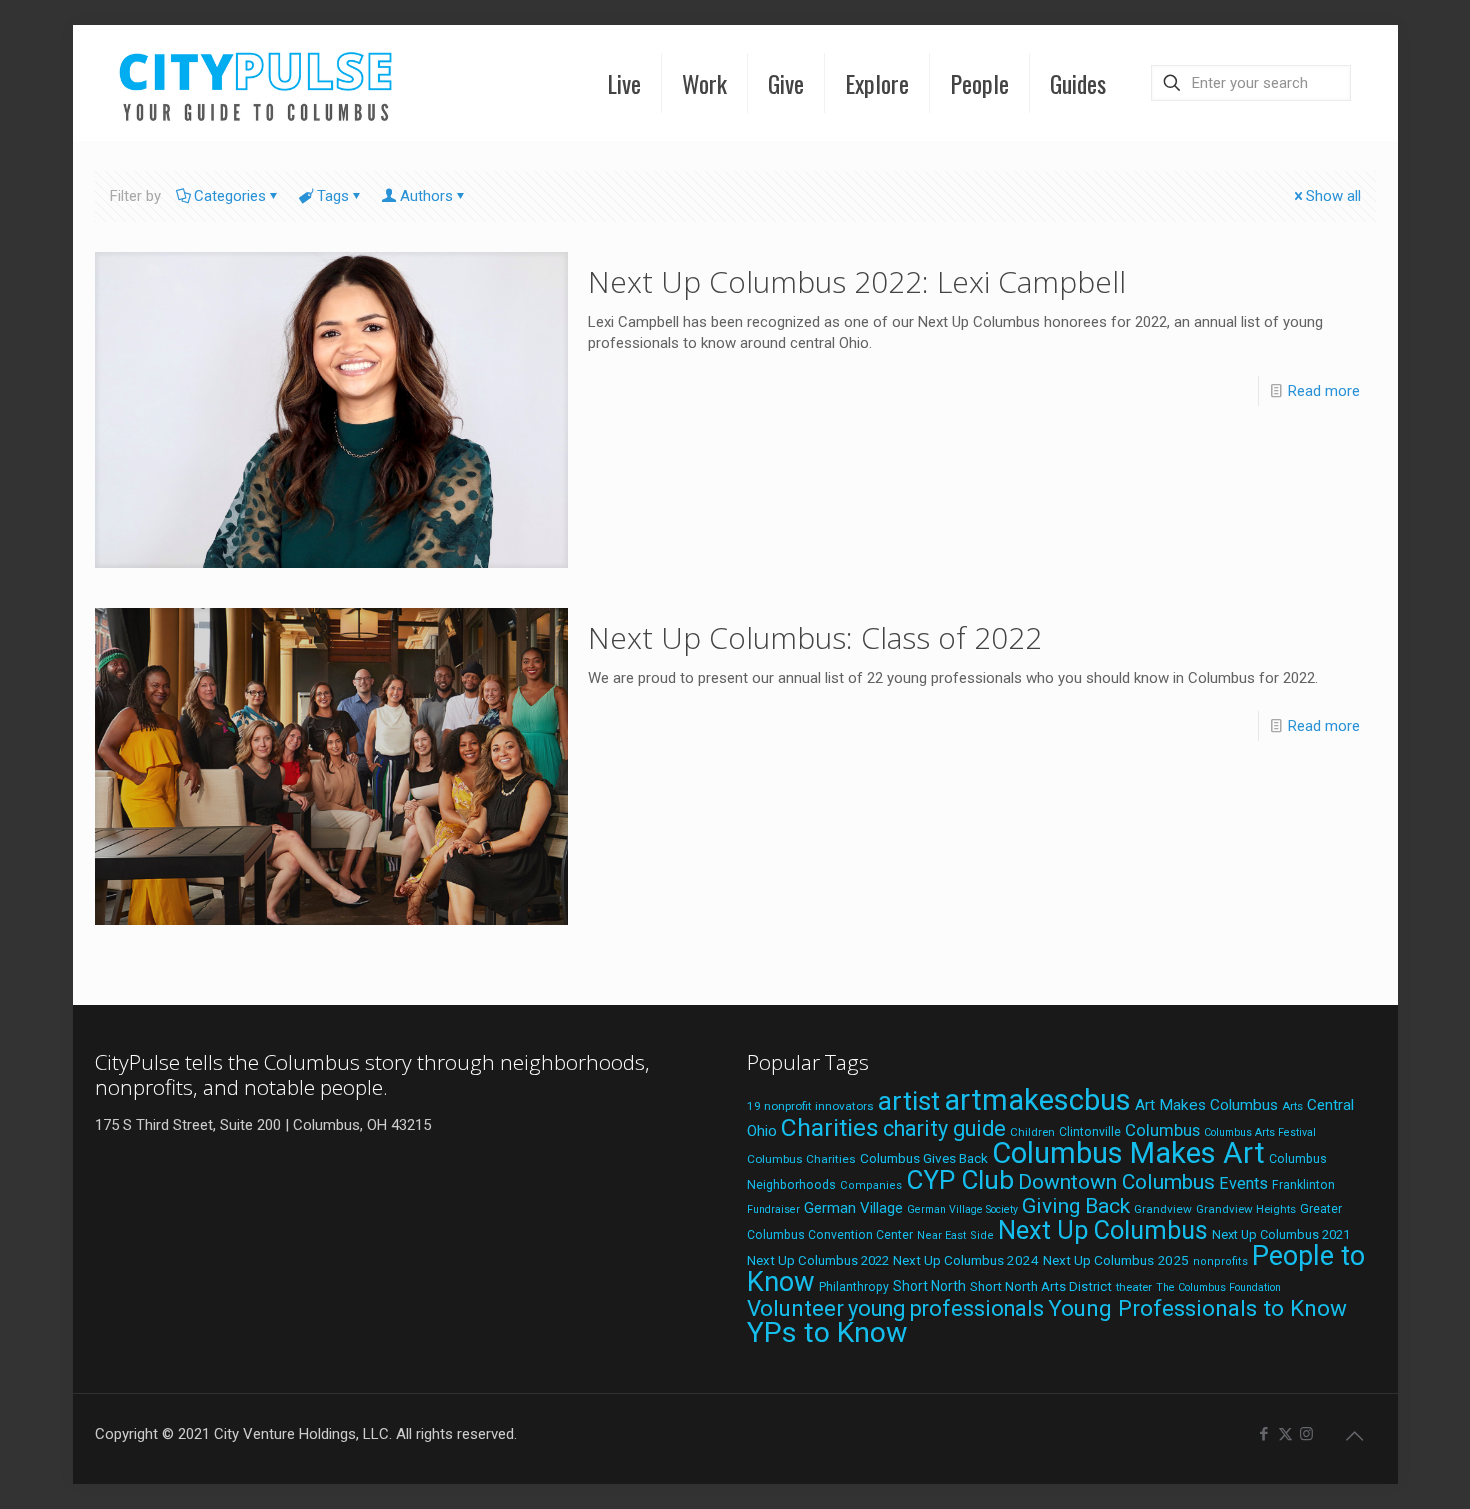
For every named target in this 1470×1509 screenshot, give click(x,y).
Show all (1333, 196)
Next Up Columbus (1103, 1230)
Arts (1292, 1106)
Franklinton (1303, 1185)
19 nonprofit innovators (810, 1106)
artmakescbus (1037, 1100)
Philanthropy (854, 1287)
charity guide (944, 1128)
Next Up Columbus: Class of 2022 (815, 637)
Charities (830, 1127)
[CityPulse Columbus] (256, 82)
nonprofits (1220, 1261)
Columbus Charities (801, 1159)
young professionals (946, 1308)
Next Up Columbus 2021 (1281, 1234)
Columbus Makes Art (1128, 1153)
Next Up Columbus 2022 (818, 1260)
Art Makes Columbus (1206, 1105)
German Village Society (962, 1209)
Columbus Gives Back (924, 1158)
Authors (426, 196)
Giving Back (1076, 1206)
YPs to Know (827, 1332)
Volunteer (795, 1308)
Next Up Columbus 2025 (1116, 1260)
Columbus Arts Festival (1260, 1132)
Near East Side (955, 1235)
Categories (230, 196)
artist (909, 1101)
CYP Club (960, 1180)
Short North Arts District (1041, 1286)
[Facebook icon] (1264, 1434)
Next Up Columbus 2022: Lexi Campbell (857, 281)
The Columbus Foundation (1218, 1287)
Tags (333, 196)
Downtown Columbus (1116, 1182)
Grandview (1163, 1209)
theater (1134, 1287)
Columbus (1162, 1130)
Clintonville (1090, 1132)
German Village (853, 1208)
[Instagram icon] (1306, 1434)
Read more (1324, 391)
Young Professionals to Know (1197, 1308)
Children (1032, 1132)
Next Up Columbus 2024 (966, 1260)
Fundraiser (773, 1209)
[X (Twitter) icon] (1285, 1434)
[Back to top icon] (1355, 1436)
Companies (871, 1185)
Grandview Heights (1246, 1209)
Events (1243, 1183)
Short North (929, 1286)
